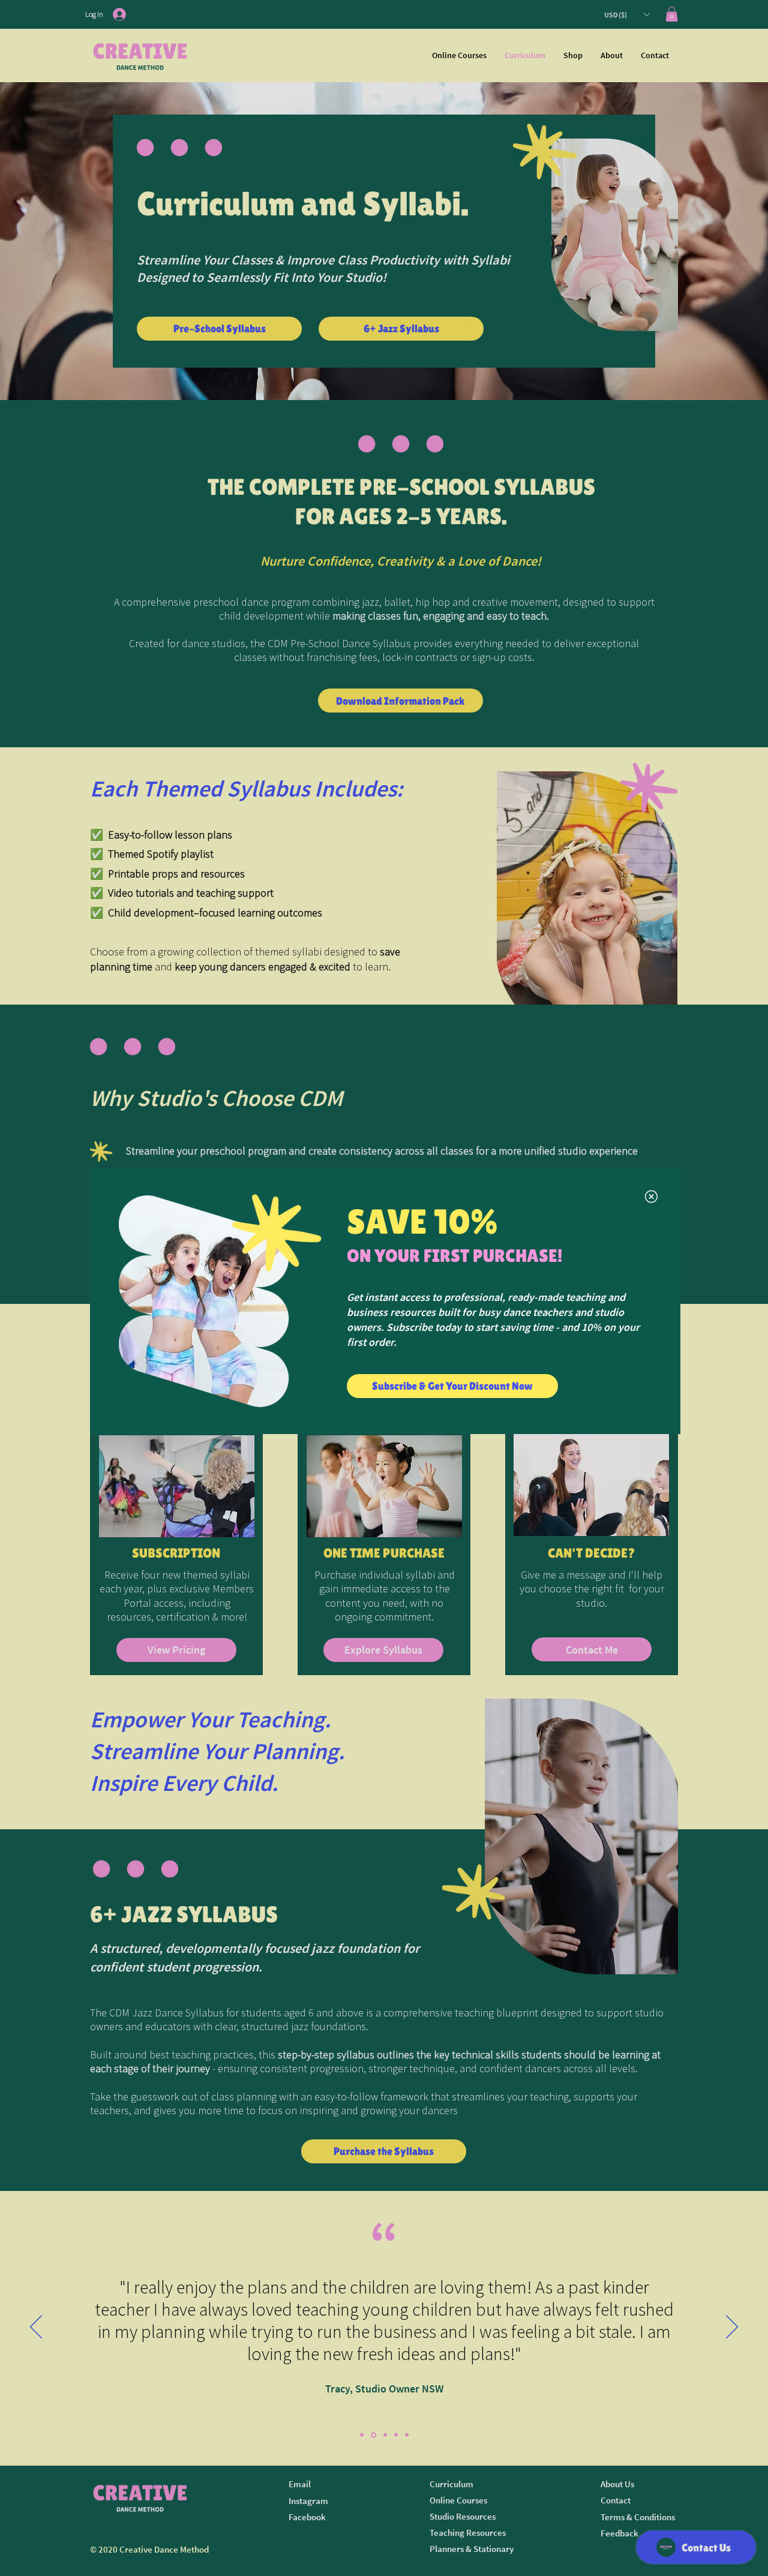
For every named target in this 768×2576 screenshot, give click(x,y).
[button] (651, 1197)
